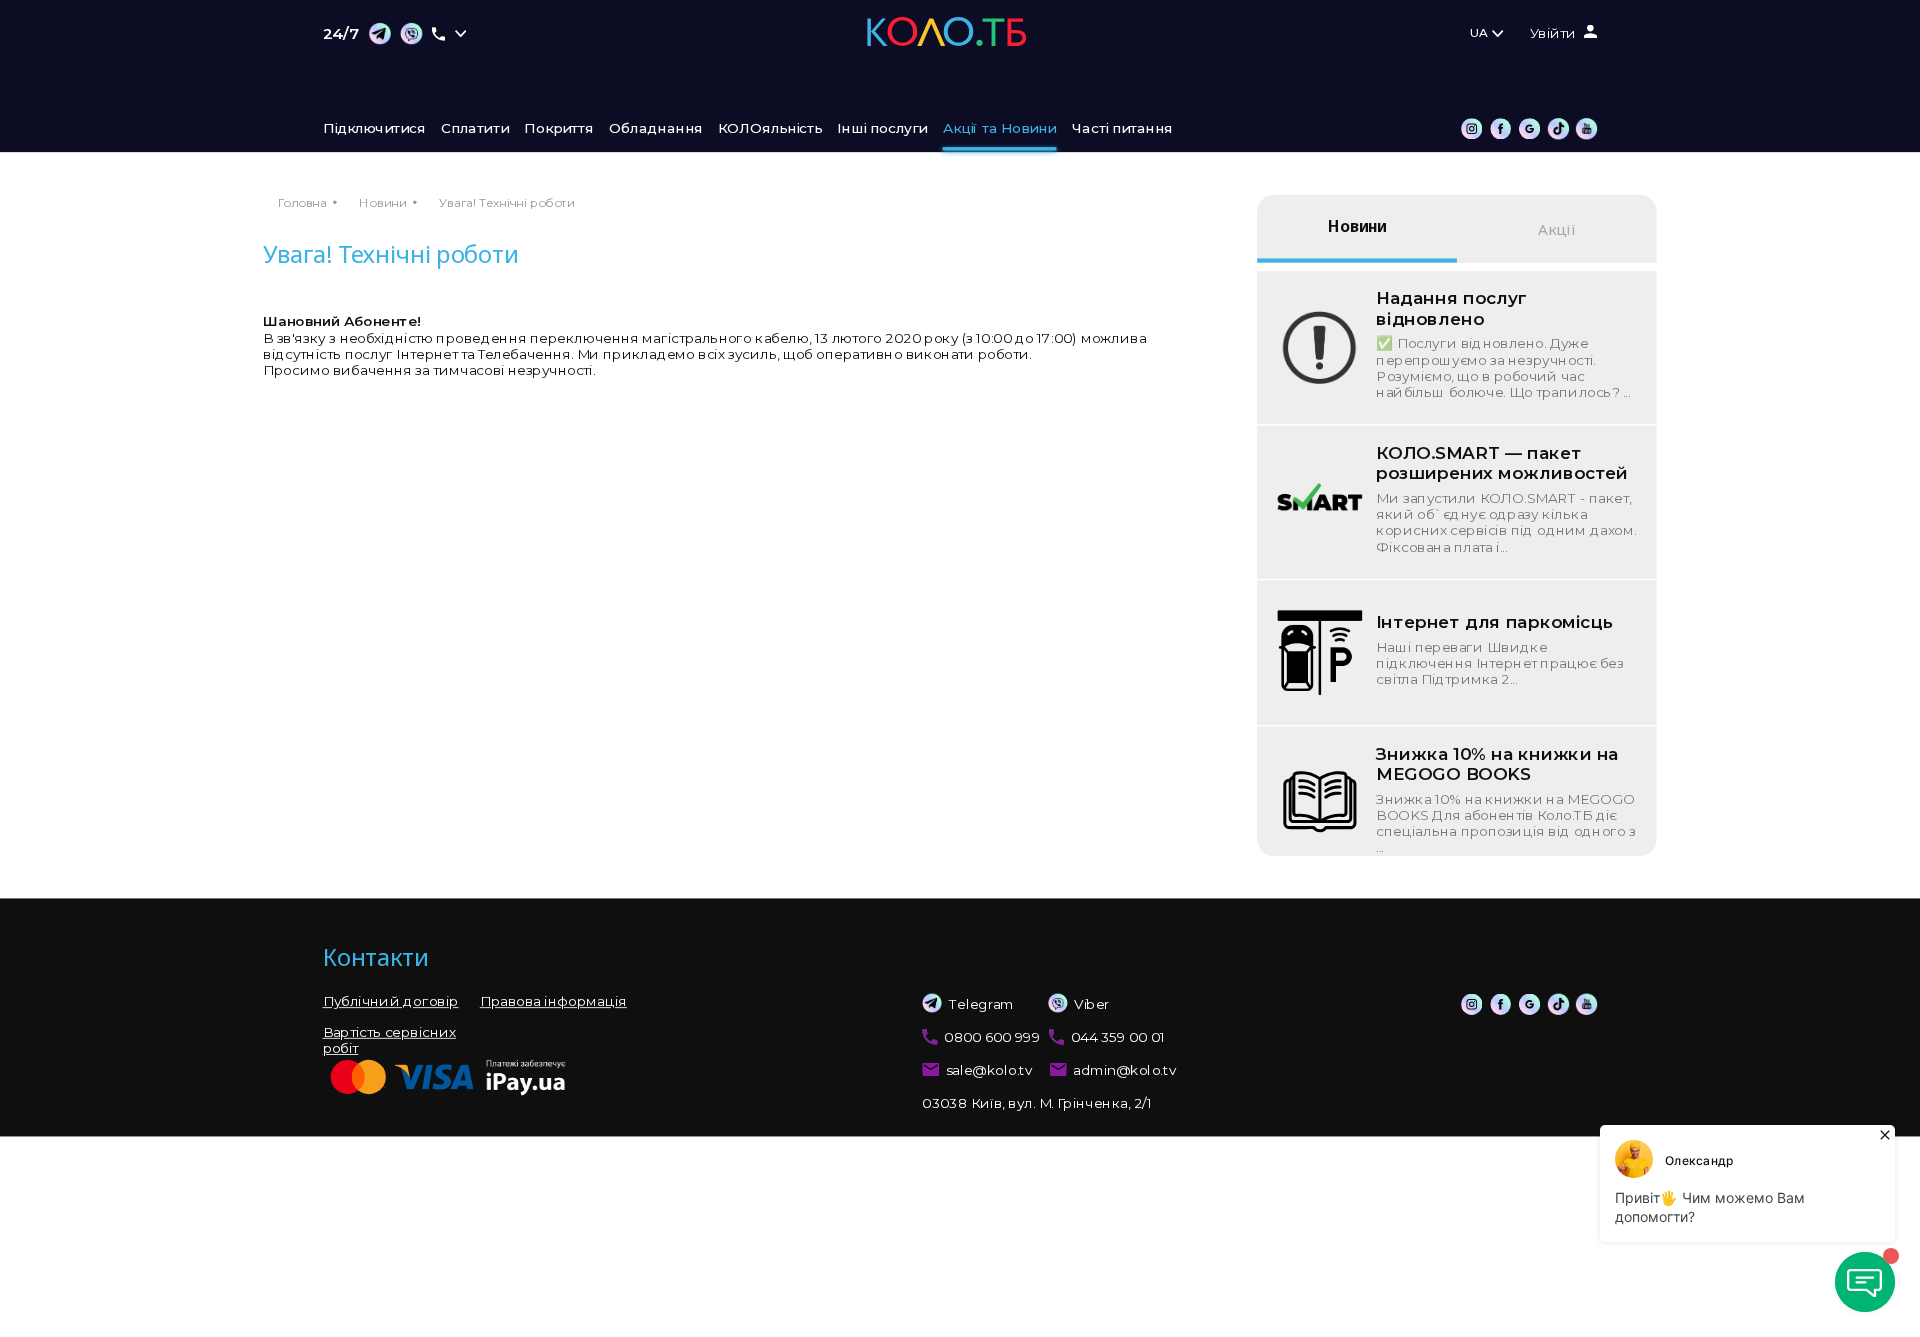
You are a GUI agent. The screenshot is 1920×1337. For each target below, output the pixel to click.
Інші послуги (882, 129)
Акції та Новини (1000, 129)
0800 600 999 (992, 1037)
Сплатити (475, 129)
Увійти (1553, 34)
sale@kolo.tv (989, 1071)
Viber (1092, 1004)
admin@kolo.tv (1124, 1071)
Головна (302, 202)
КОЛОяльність (770, 129)
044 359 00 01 (1118, 1037)
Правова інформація (553, 1002)
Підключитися (374, 129)
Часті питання (1122, 129)
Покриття (558, 129)
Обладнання (656, 129)
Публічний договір (391, 1002)
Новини (383, 202)
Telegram (981, 1004)
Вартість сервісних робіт (389, 1040)
